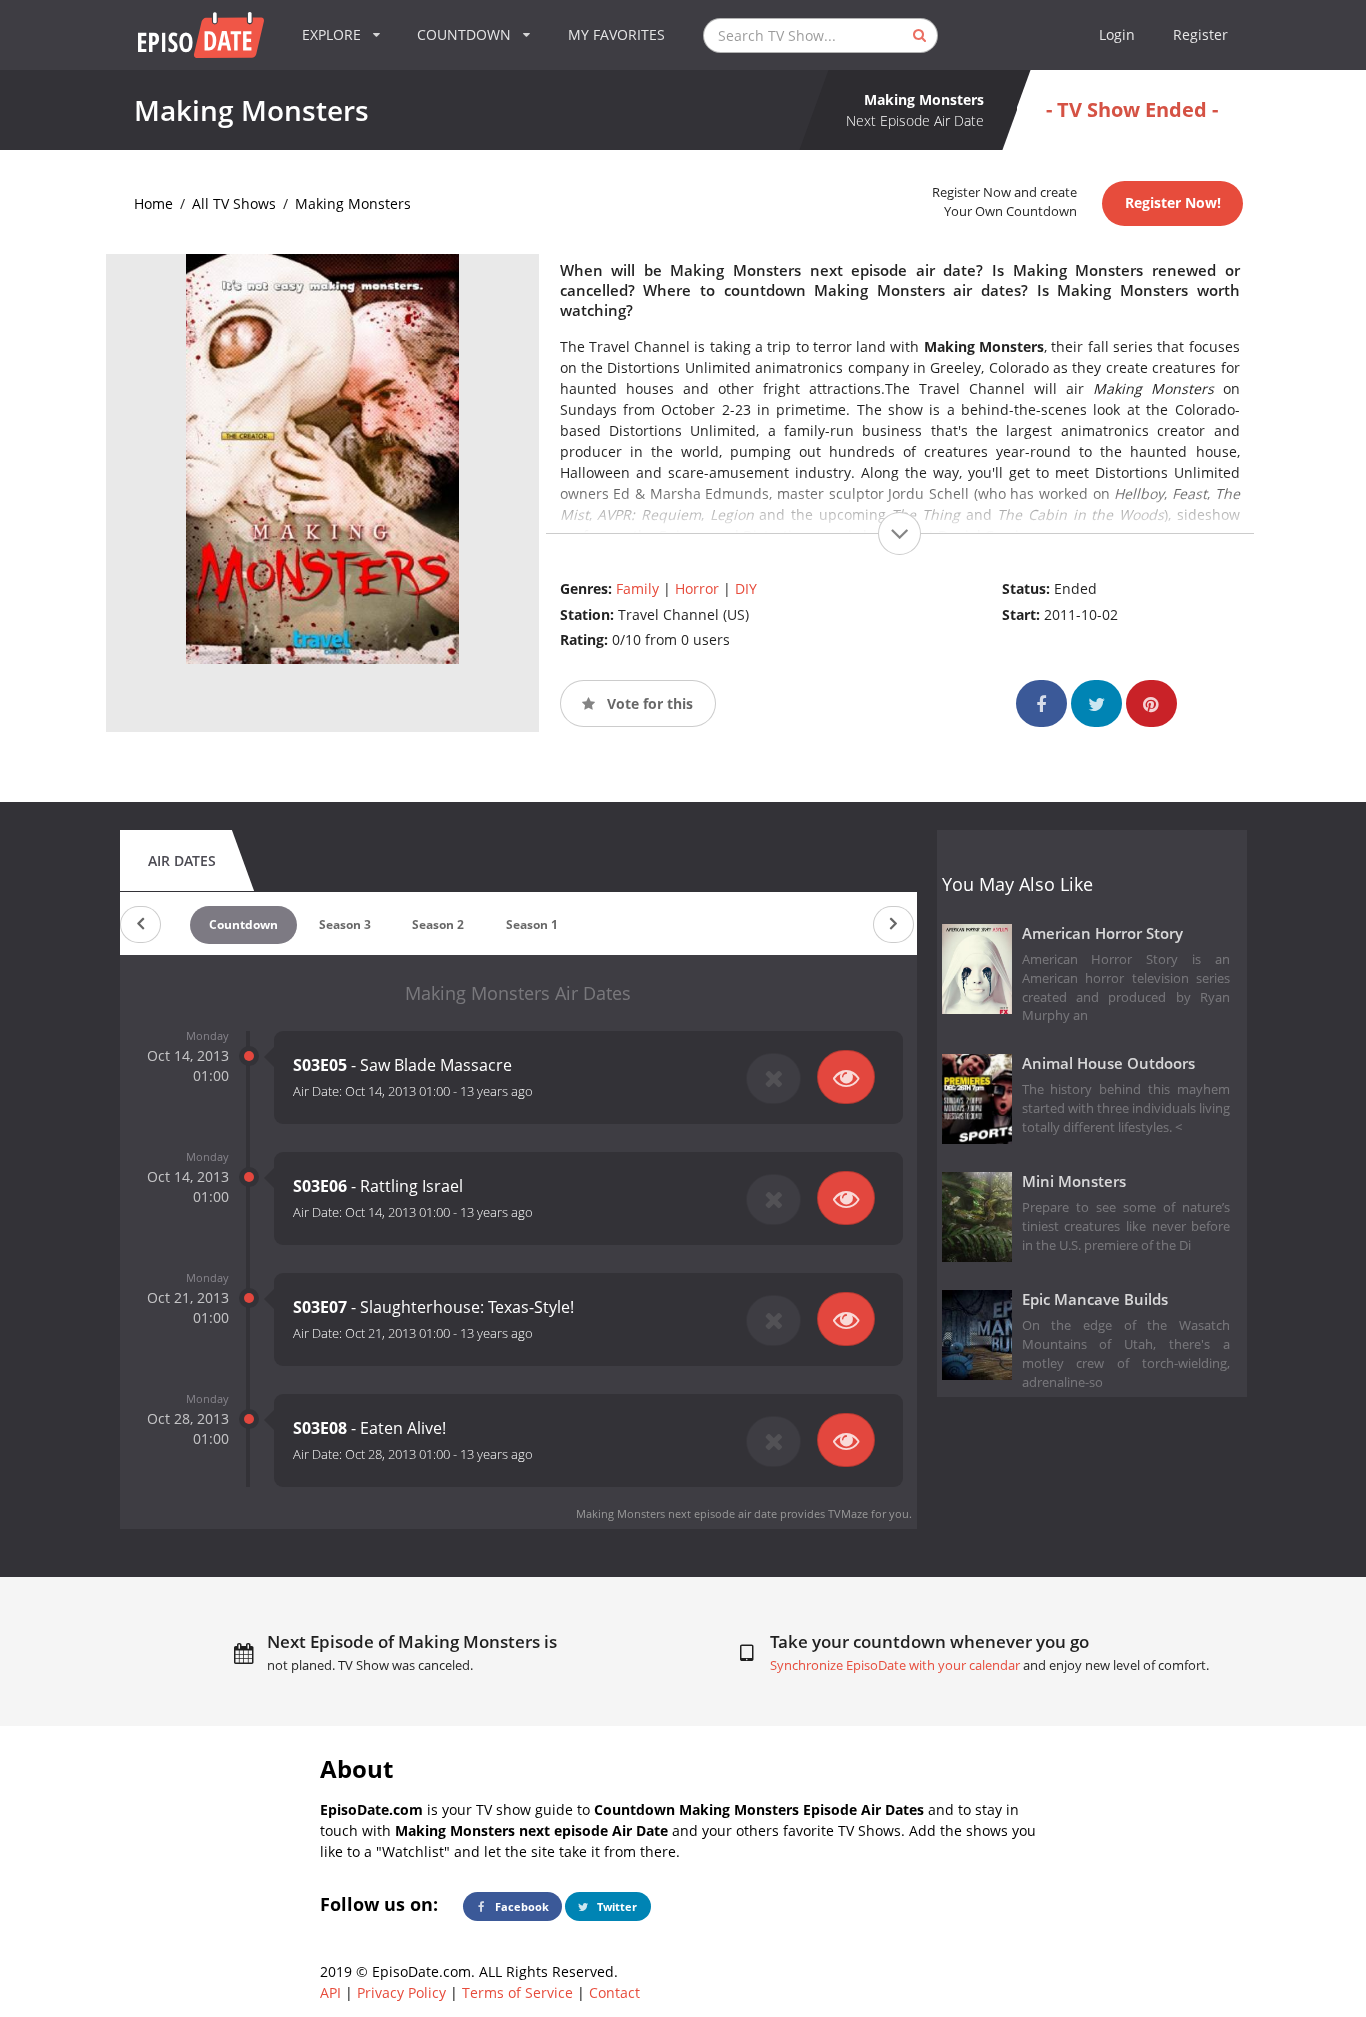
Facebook (520, 1906)
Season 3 (345, 924)
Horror (697, 588)
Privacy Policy (401, 1992)
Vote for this (648, 703)
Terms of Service (517, 1992)
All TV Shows (234, 203)
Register (1200, 34)
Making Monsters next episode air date (676, 1513)
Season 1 (532, 924)
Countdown (243, 924)
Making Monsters (353, 203)
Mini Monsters (1074, 1181)
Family (637, 588)
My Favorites (616, 34)
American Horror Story (1102, 933)
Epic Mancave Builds (1095, 1299)
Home (153, 203)
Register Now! (1173, 202)
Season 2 (438, 924)
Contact (614, 1992)
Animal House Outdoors (1108, 1063)
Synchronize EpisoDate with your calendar (895, 1665)
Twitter (615, 1906)
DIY (746, 588)
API (330, 1992)
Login (1117, 34)
